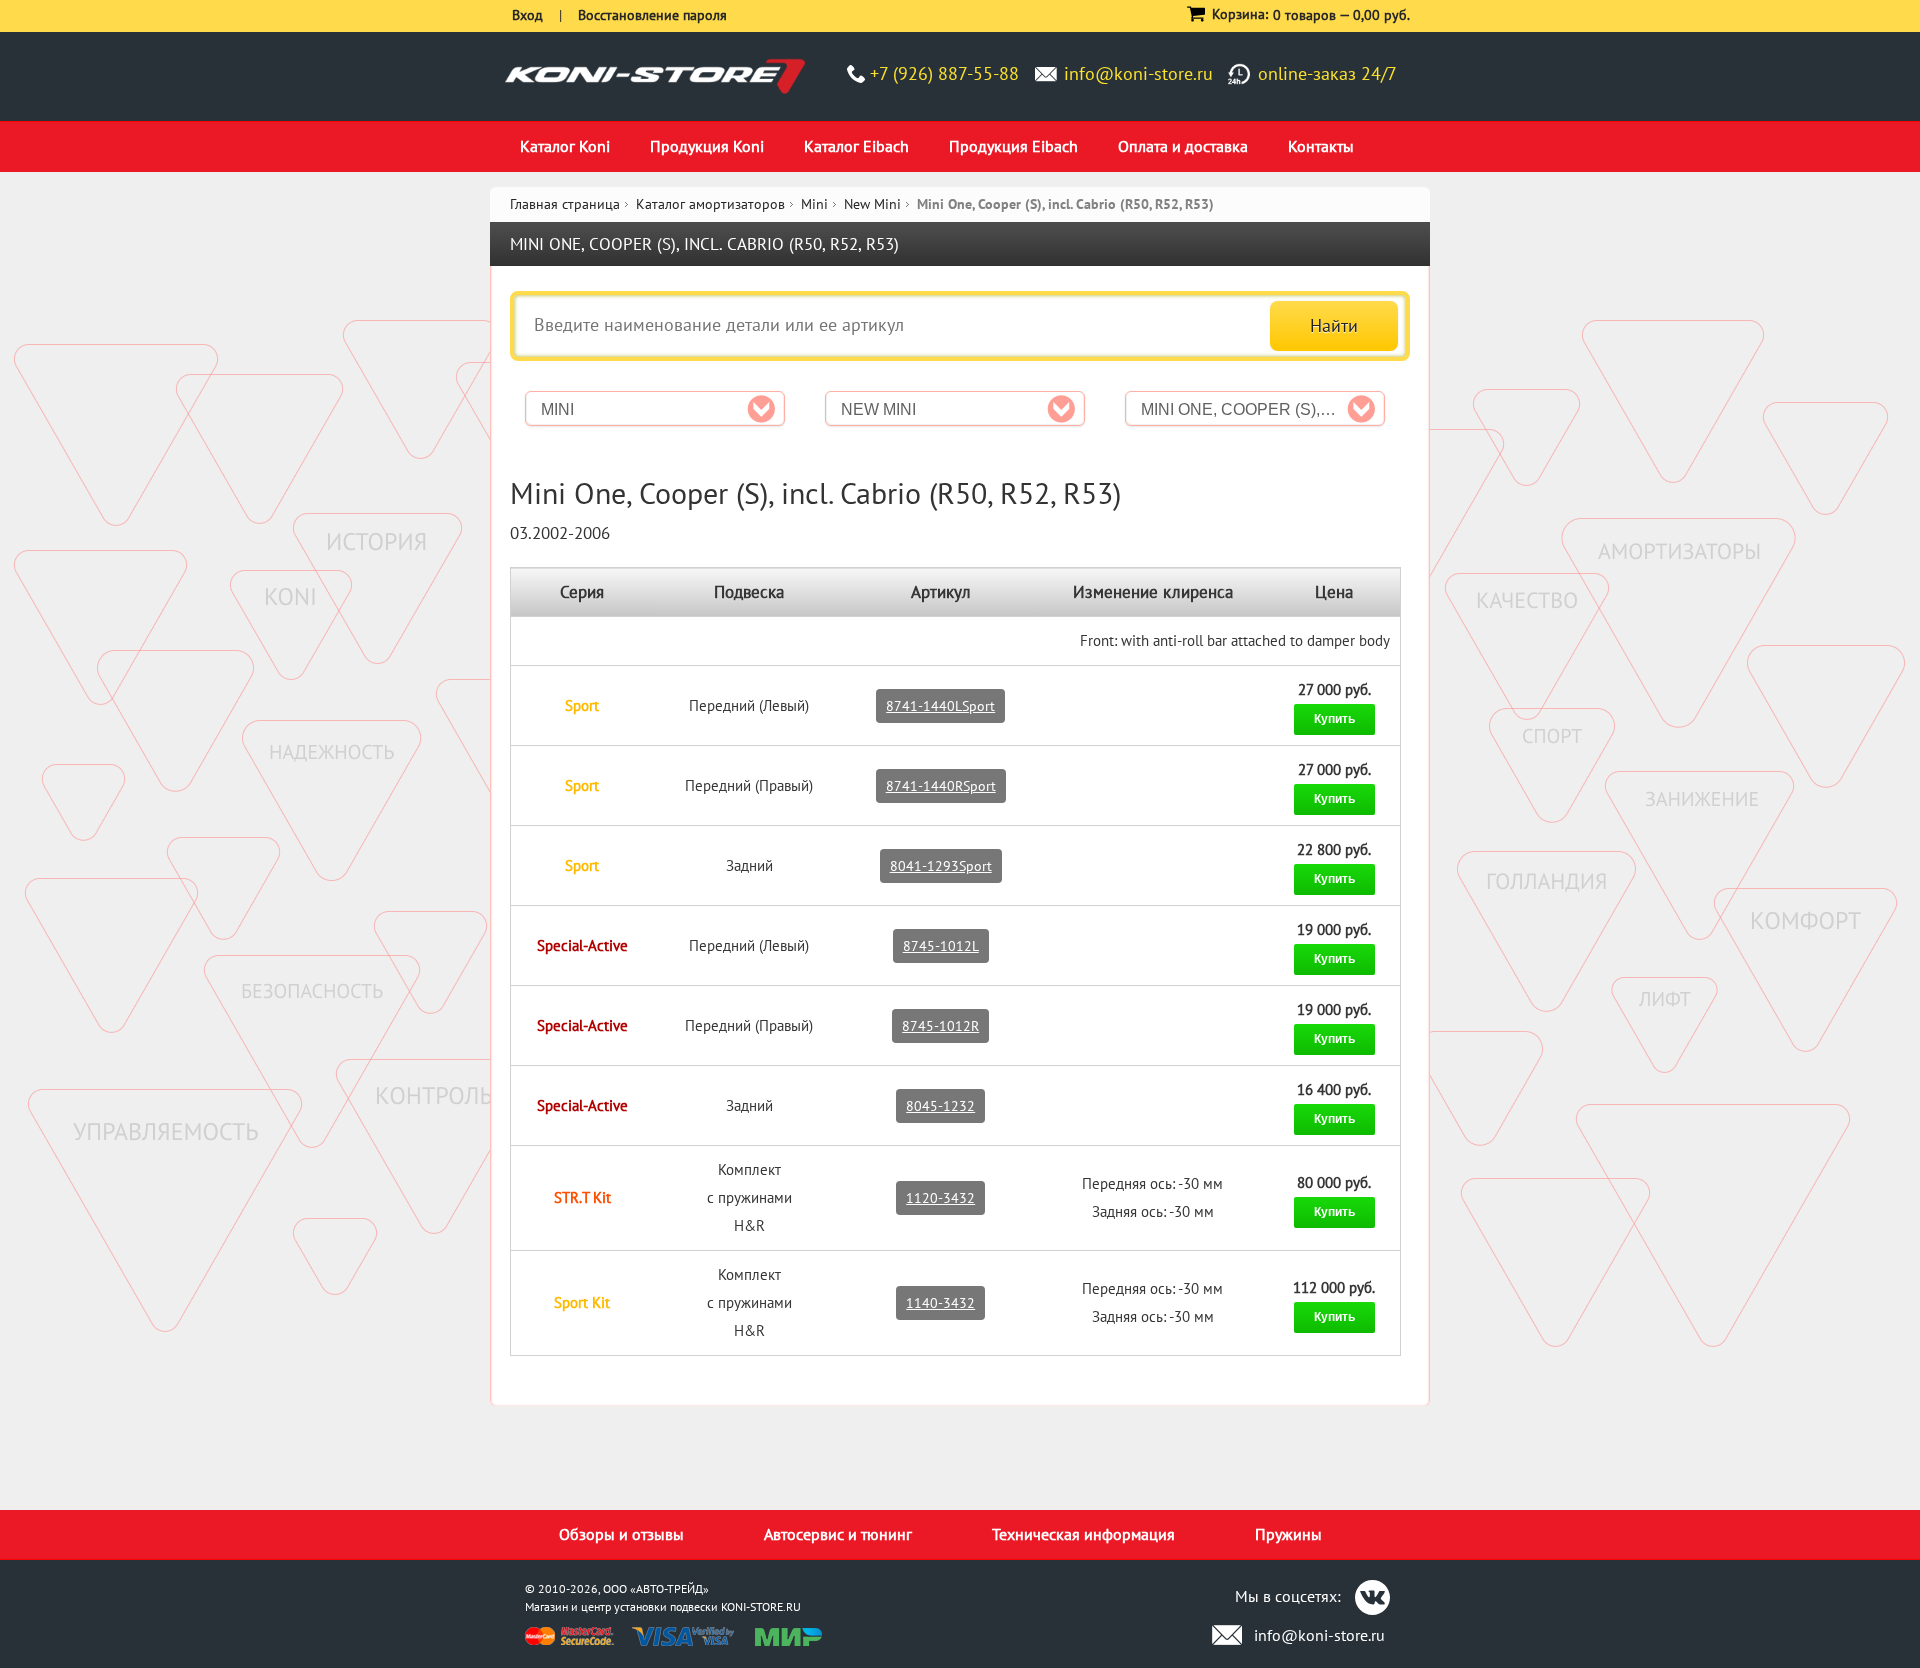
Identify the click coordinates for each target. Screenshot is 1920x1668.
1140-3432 (940, 1303)
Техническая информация (1083, 1534)
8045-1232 (940, 1106)
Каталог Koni (565, 146)
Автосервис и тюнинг (838, 1534)
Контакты (1321, 146)
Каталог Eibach (856, 146)
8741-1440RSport (941, 786)
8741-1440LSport (940, 706)
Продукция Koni (707, 146)
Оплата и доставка (1183, 146)
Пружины (1288, 1534)
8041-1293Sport (941, 866)
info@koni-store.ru (1138, 73)
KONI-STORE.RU (761, 1606)
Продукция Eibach (1013, 146)
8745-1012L (941, 946)
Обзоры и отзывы (621, 1534)
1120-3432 (940, 1198)
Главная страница (565, 204)
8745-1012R (940, 1026)
